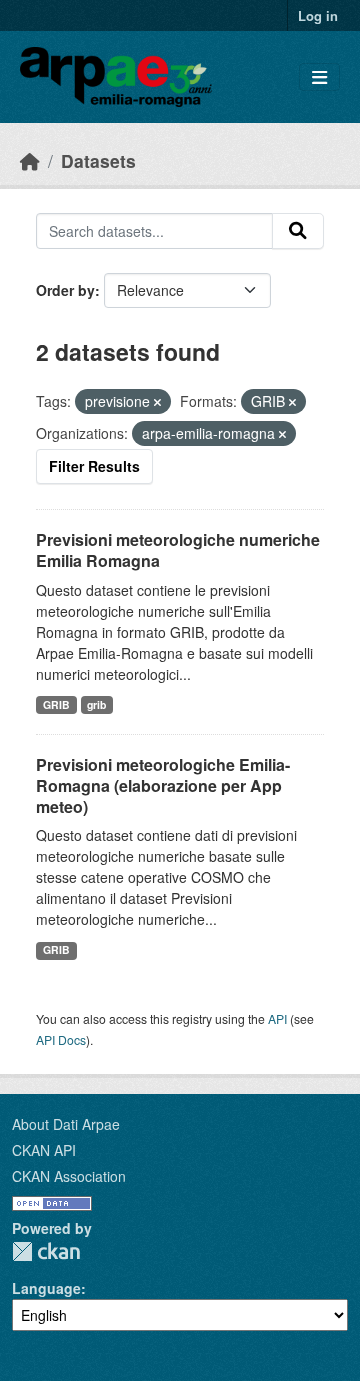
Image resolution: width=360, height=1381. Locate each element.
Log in (318, 15)
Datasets (98, 160)
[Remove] (157, 402)
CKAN (46, 1251)
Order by (65, 290)
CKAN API (44, 1150)
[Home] (30, 160)
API (277, 1018)
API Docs (61, 1039)
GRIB (56, 704)
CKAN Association (69, 1176)
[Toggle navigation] (319, 77)
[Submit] (298, 231)
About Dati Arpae (66, 1124)
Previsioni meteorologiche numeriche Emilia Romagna (178, 550)
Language (46, 1288)
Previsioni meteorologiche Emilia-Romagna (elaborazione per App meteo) (163, 785)
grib (96, 704)
